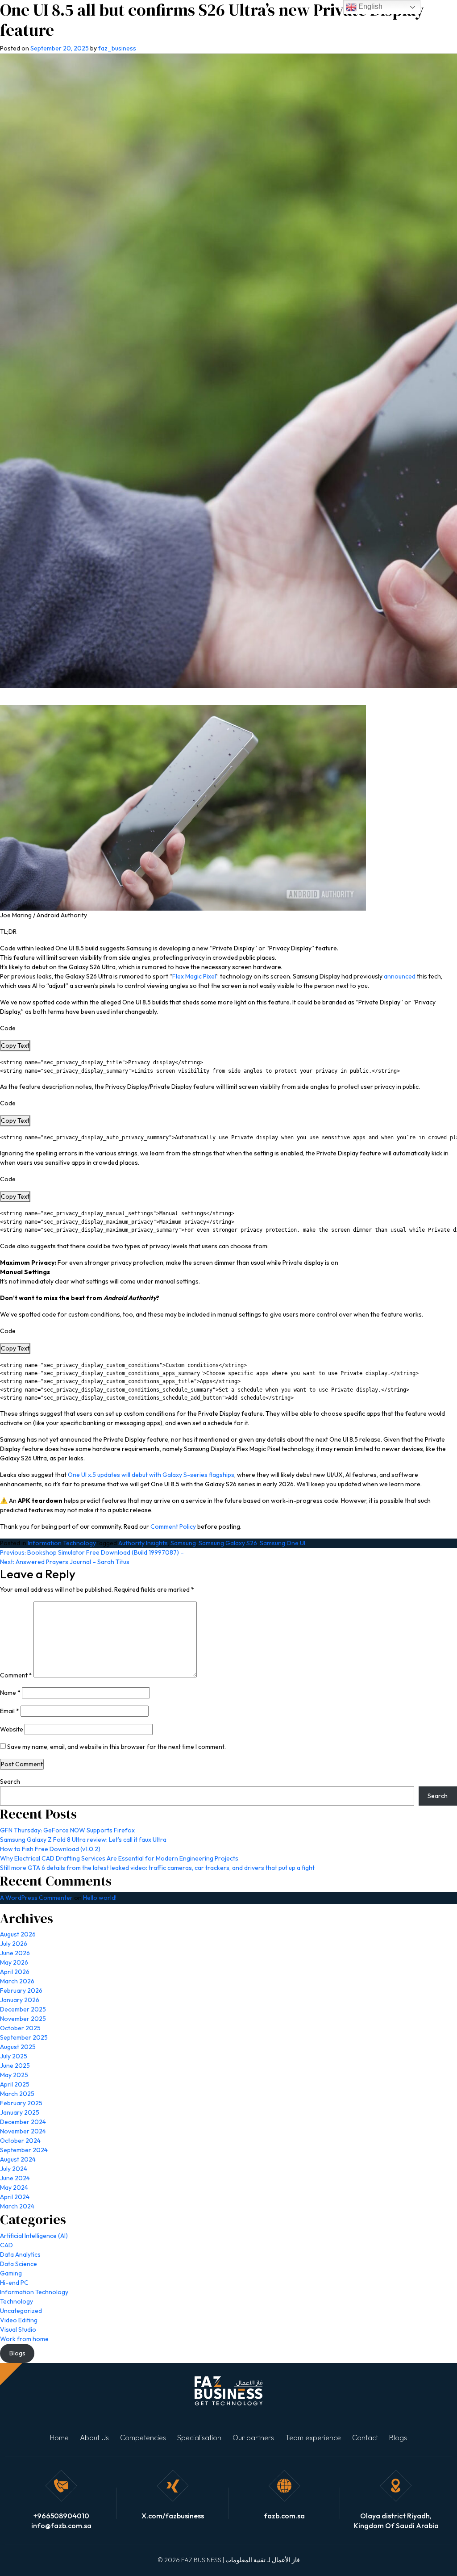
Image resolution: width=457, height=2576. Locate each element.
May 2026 (14, 1962)
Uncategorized (21, 2311)
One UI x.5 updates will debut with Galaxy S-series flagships (151, 1475)
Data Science (19, 2264)
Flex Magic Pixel (194, 976)
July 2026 (14, 1944)
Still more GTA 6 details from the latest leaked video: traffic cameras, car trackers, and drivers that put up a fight (157, 1868)
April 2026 (15, 1972)
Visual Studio (18, 2329)
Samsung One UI (283, 1543)
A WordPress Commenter (36, 1898)
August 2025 (18, 2047)
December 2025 (23, 2009)
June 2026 (15, 1953)
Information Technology (62, 1543)
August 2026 (18, 1934)
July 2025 (14, 2056)
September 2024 (24, 2150)
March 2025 (17, 2094)
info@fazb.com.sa (61, 2526)
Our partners (253, 2438)
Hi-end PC (14, 2283)
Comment (16, 1675)
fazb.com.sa (284, 2516)
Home (59, 2438)
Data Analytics (20, 2254)
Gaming (11, 2273)
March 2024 (17, 2206)
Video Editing (19, 2320)
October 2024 (20, 2141)
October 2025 (20, 2028)
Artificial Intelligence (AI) (34, 2236)
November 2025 (23, 2019)
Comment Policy (173, 1526)
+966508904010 (61, 2516)
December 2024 (23, 2122)
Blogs (398, 2438)
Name (10, 1693)
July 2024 (14, 2169)
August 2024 (18, 2159)
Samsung (183, 1543)
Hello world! (100, 1898)
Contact (365, 2438)
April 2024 (15, 2197)
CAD (6, 2245)
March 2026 (17, 1981)
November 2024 (23, 2131)
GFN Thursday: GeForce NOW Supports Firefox (67, 1830)
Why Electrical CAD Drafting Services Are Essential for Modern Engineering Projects (119, 1858)
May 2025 (14, 2075)
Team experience (313, 2438)
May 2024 (14, 2187)
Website (12, 1729)
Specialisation (199, 2438)
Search (10, 1781)
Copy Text (15, 1045)
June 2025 (15, 2066)
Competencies (143, 2438)
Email (10, 1711)
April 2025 (15, 2084)
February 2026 (21, 1991)
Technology (17, 2301)
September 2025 (24, 2037)
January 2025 (20, 2112)
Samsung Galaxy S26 (228, 1543)
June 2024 (15, 2178)
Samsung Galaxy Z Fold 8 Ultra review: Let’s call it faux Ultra (83, 1840)
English (370, 6)
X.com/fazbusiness (173, 2516)
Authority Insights (143, 1543)
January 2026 (20, 2000)
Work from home (24, 2339)
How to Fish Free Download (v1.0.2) (50, 1849)
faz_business (117, 48)
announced (400, 976)
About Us (94, 2438)
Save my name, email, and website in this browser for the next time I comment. (116, 1747)
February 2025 (21, 2103)
